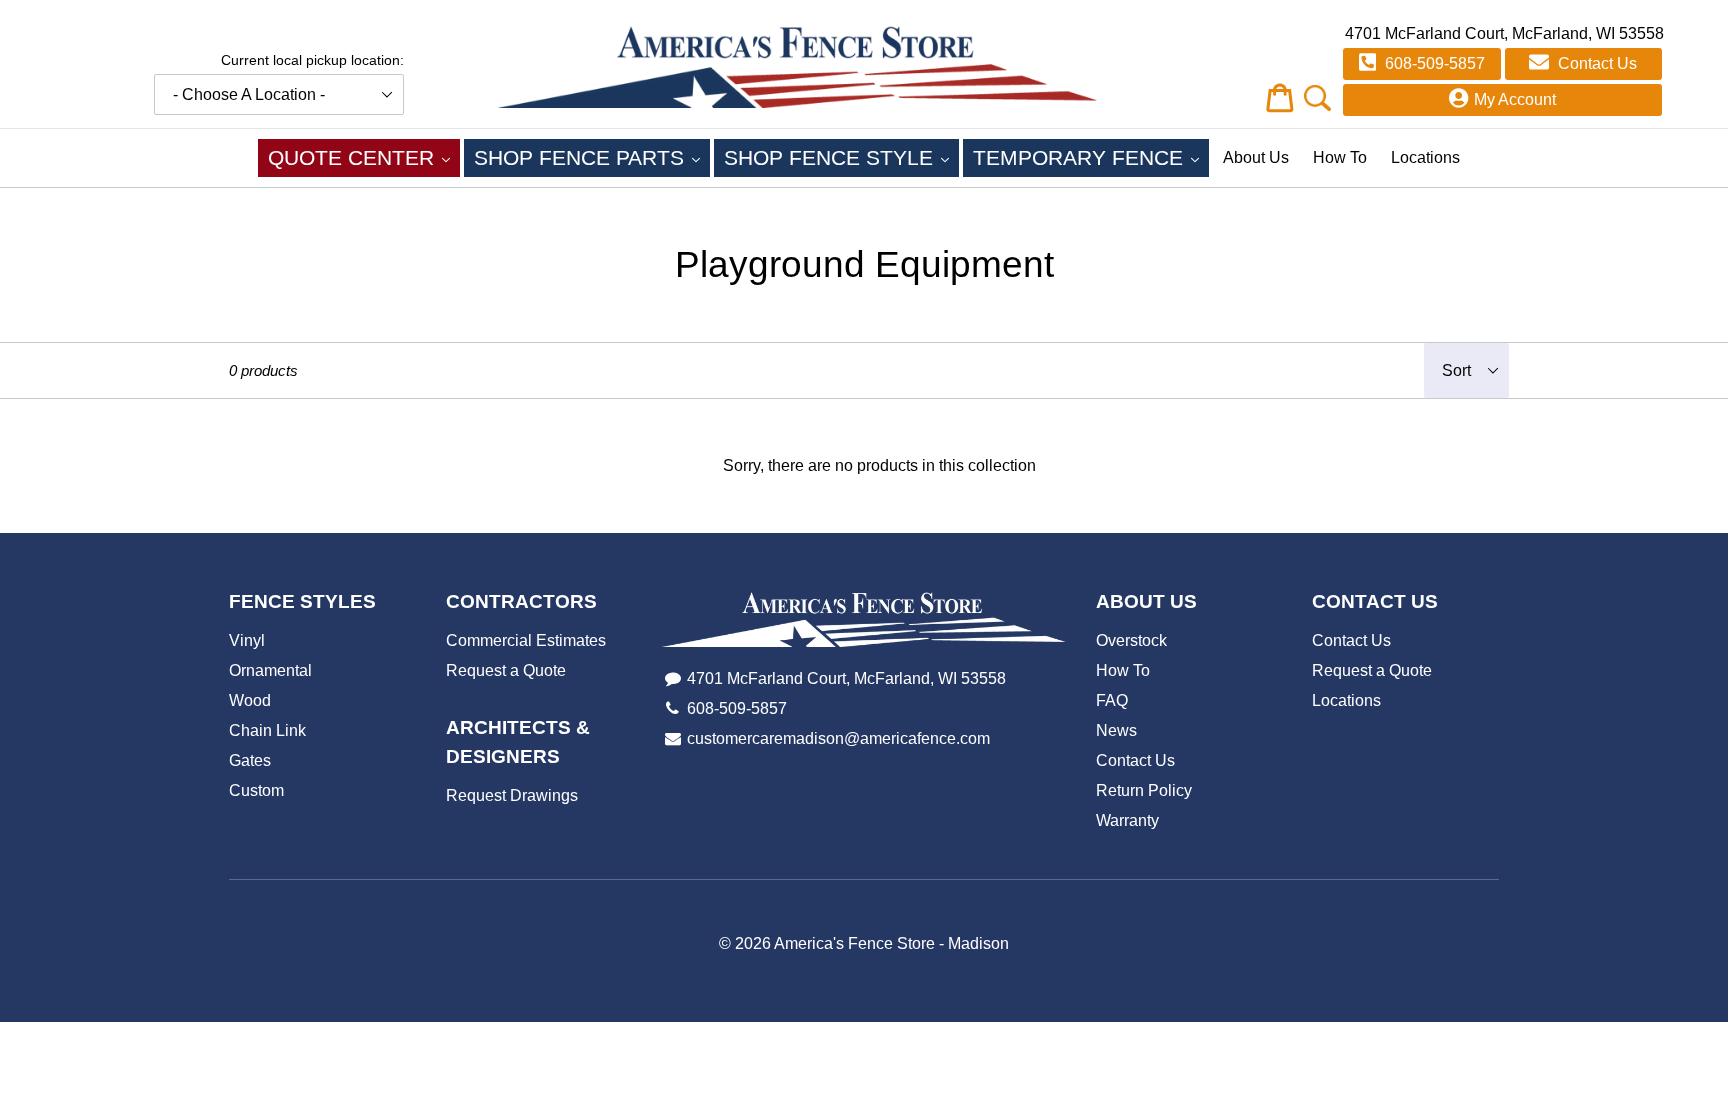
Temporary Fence (1091, 157)
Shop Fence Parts (592, 157)
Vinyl (247, 640)
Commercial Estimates (526, 640)
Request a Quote (506, 670)
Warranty (1127, 820)
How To (1340, 157)
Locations (1425, 157)
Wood (250, 700)
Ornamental (270, 670)
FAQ (1112, 700)
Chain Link (267, 730)
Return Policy (1144, 790)
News (1116, 730)
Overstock (1131, 640)
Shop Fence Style (841, 157)
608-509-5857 (1433, 63)
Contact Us (1595, 63)
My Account (1515, 99)
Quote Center (364, 157)
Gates (250, 760)
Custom (256, 790)
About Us (1256, 157)
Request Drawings (512, 795)
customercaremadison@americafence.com (838, 738)
